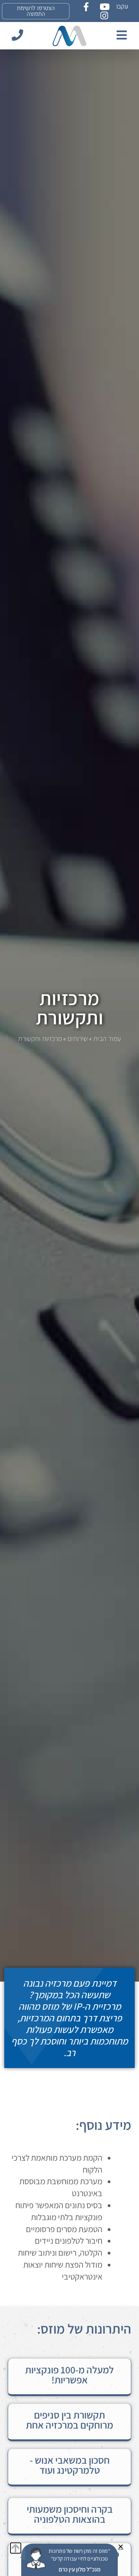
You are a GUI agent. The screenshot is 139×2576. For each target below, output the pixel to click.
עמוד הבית (107, 1038)
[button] (121, 2546)
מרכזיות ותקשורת (70, 1008)
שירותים (78, 1038)
